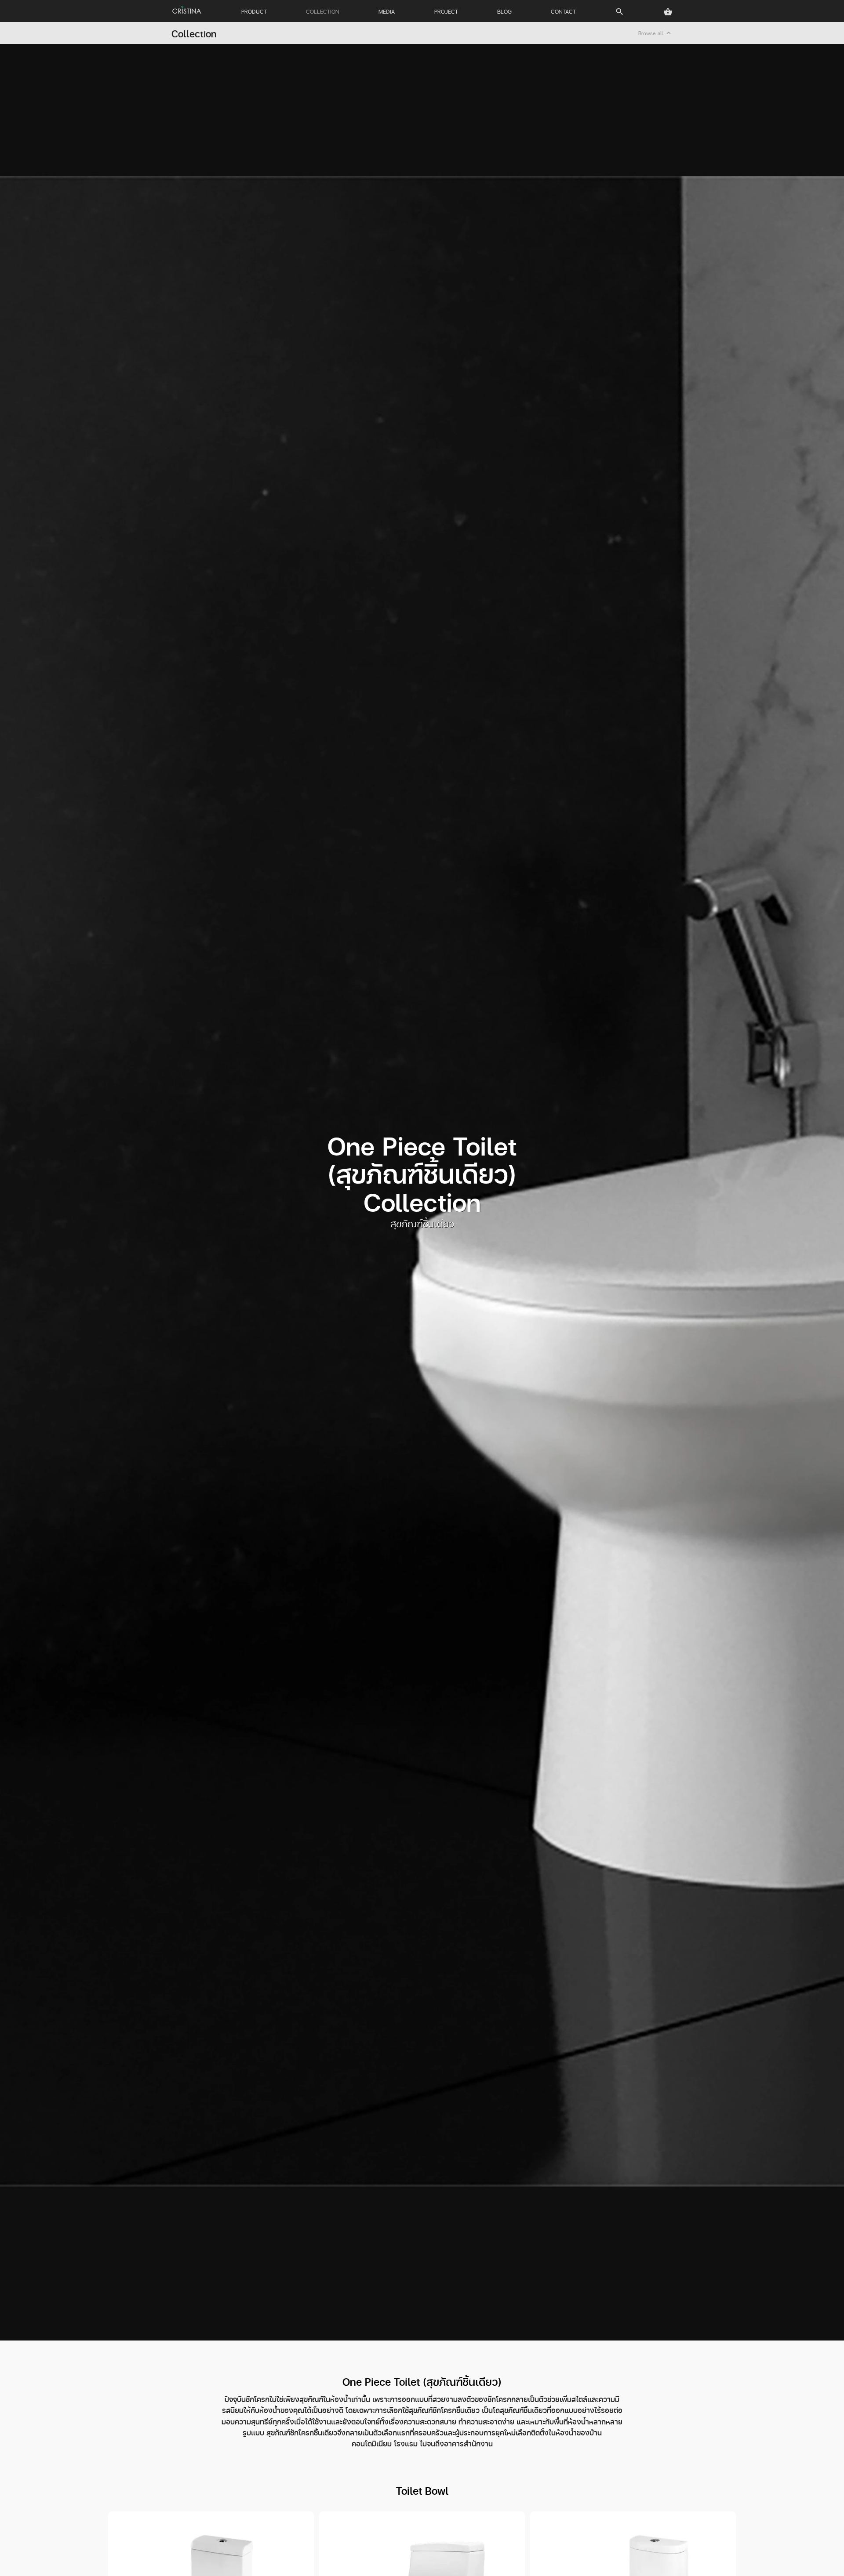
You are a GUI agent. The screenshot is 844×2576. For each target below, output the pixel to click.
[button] (668, 12)
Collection (194, 33)
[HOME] (187, 10)
